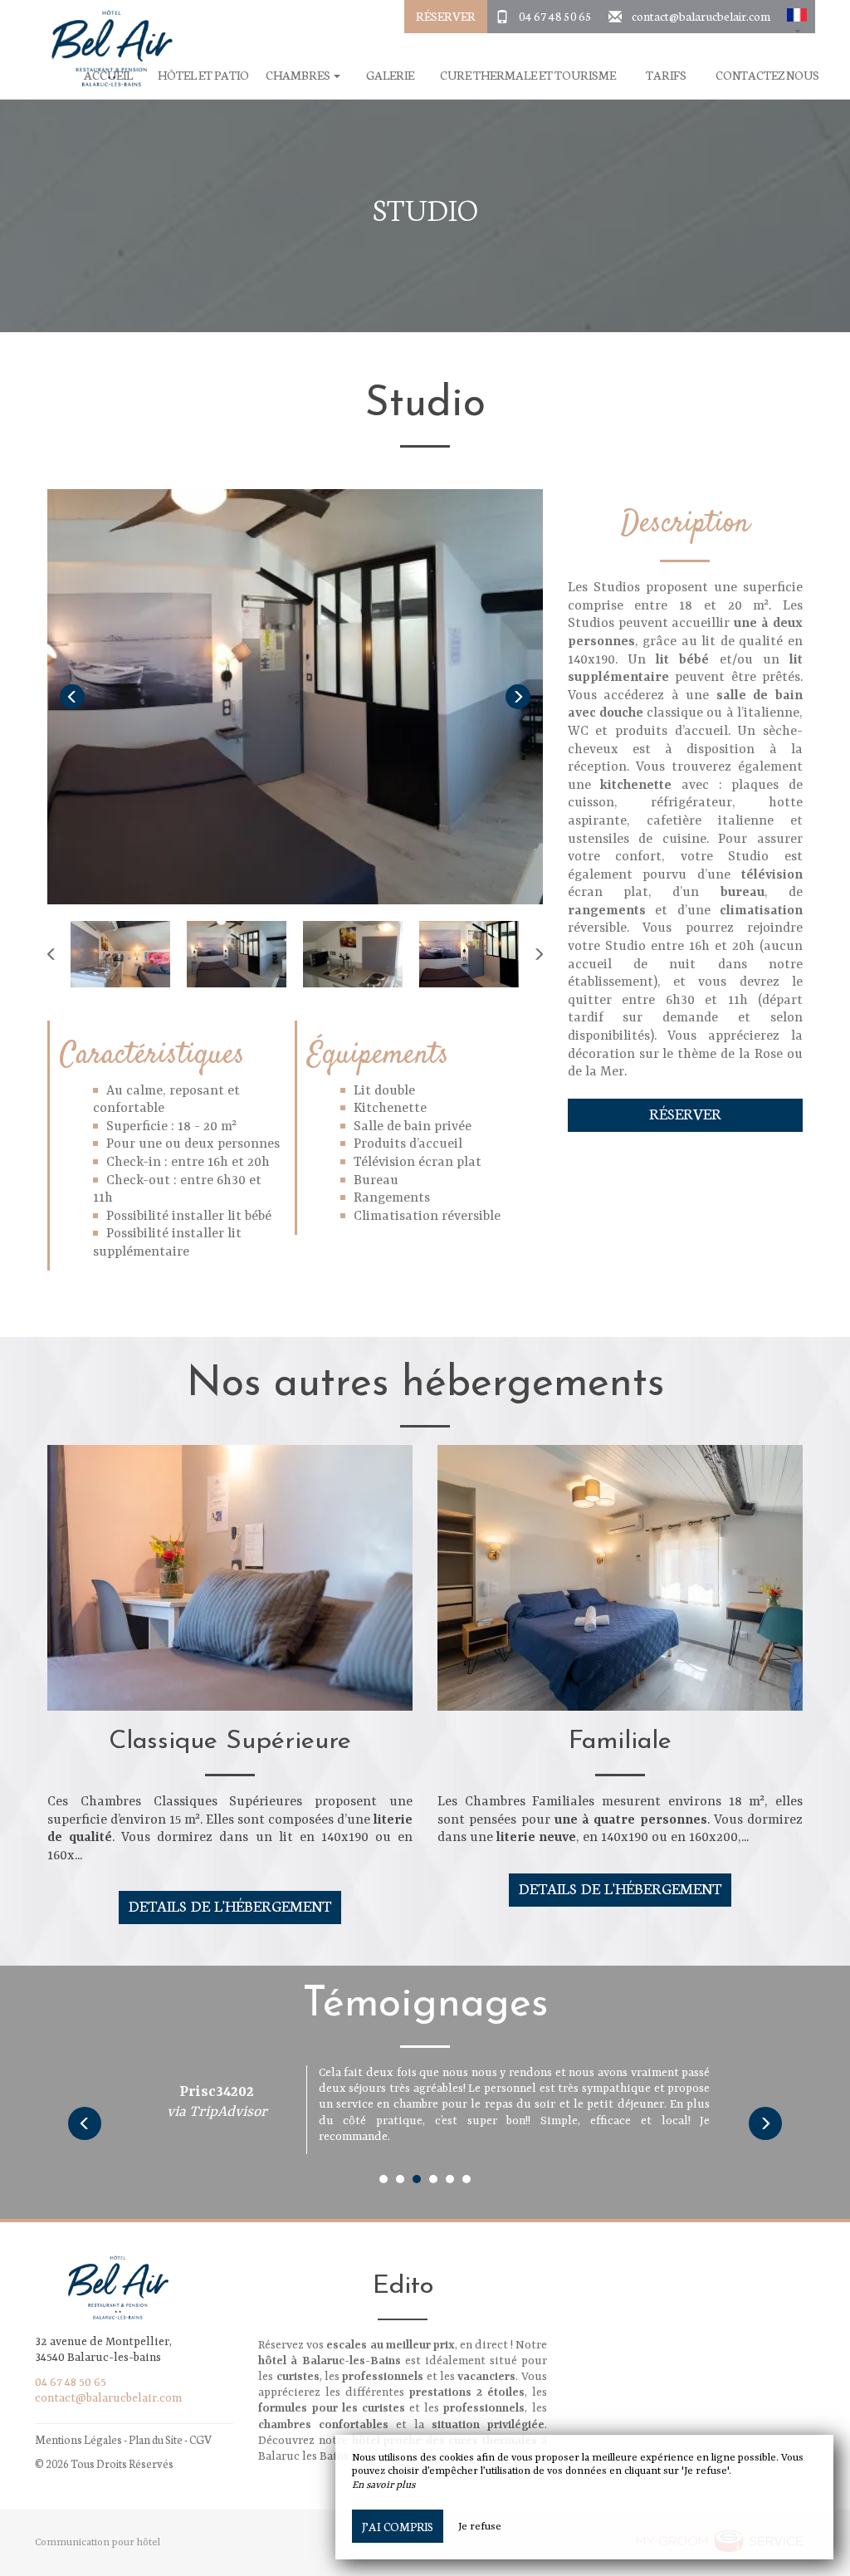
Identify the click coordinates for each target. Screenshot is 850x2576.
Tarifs (666, 75)
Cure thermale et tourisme (528, 75)
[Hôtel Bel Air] (105, 50)
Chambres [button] (299, 75)
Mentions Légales (78, 2439)
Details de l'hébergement (230, 1905)
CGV (200, 2439)
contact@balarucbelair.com (701, 16)
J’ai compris (398, 2526)
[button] (797, 17)
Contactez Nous (767, 75)
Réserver (446, 16)
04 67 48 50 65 (555, 16)
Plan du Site (156, 2439)
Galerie (390, 75)
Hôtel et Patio (203, 75)
